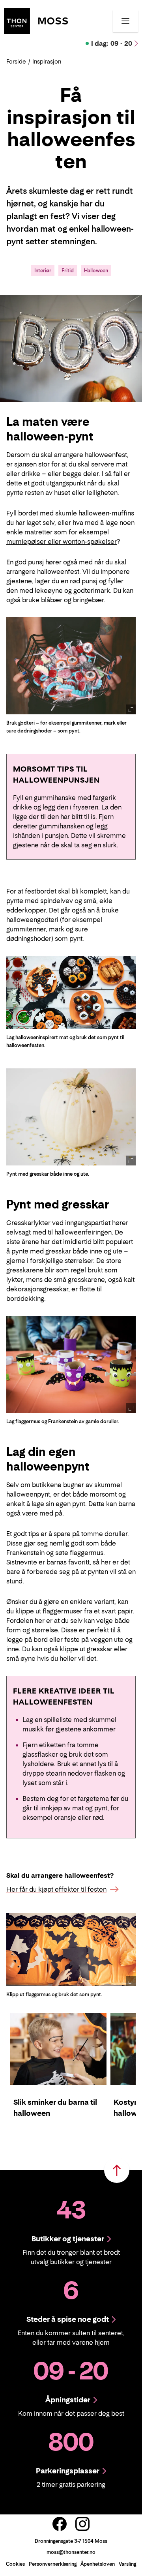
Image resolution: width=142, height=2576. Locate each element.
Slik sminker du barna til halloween (55, 2108)
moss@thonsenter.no (71, 2552)
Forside (16, 61)
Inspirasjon (47, 61)
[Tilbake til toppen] (117, 2170)
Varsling (127, 2564)
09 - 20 (112, 43)
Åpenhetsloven (98, 2564)
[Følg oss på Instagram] (82, 2524)
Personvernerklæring (53, 2564)
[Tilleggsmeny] (125, 21)
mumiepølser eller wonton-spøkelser (62, 541)
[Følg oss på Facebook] (60, 2524)
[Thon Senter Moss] (36, 20)
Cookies (15, 2564)
